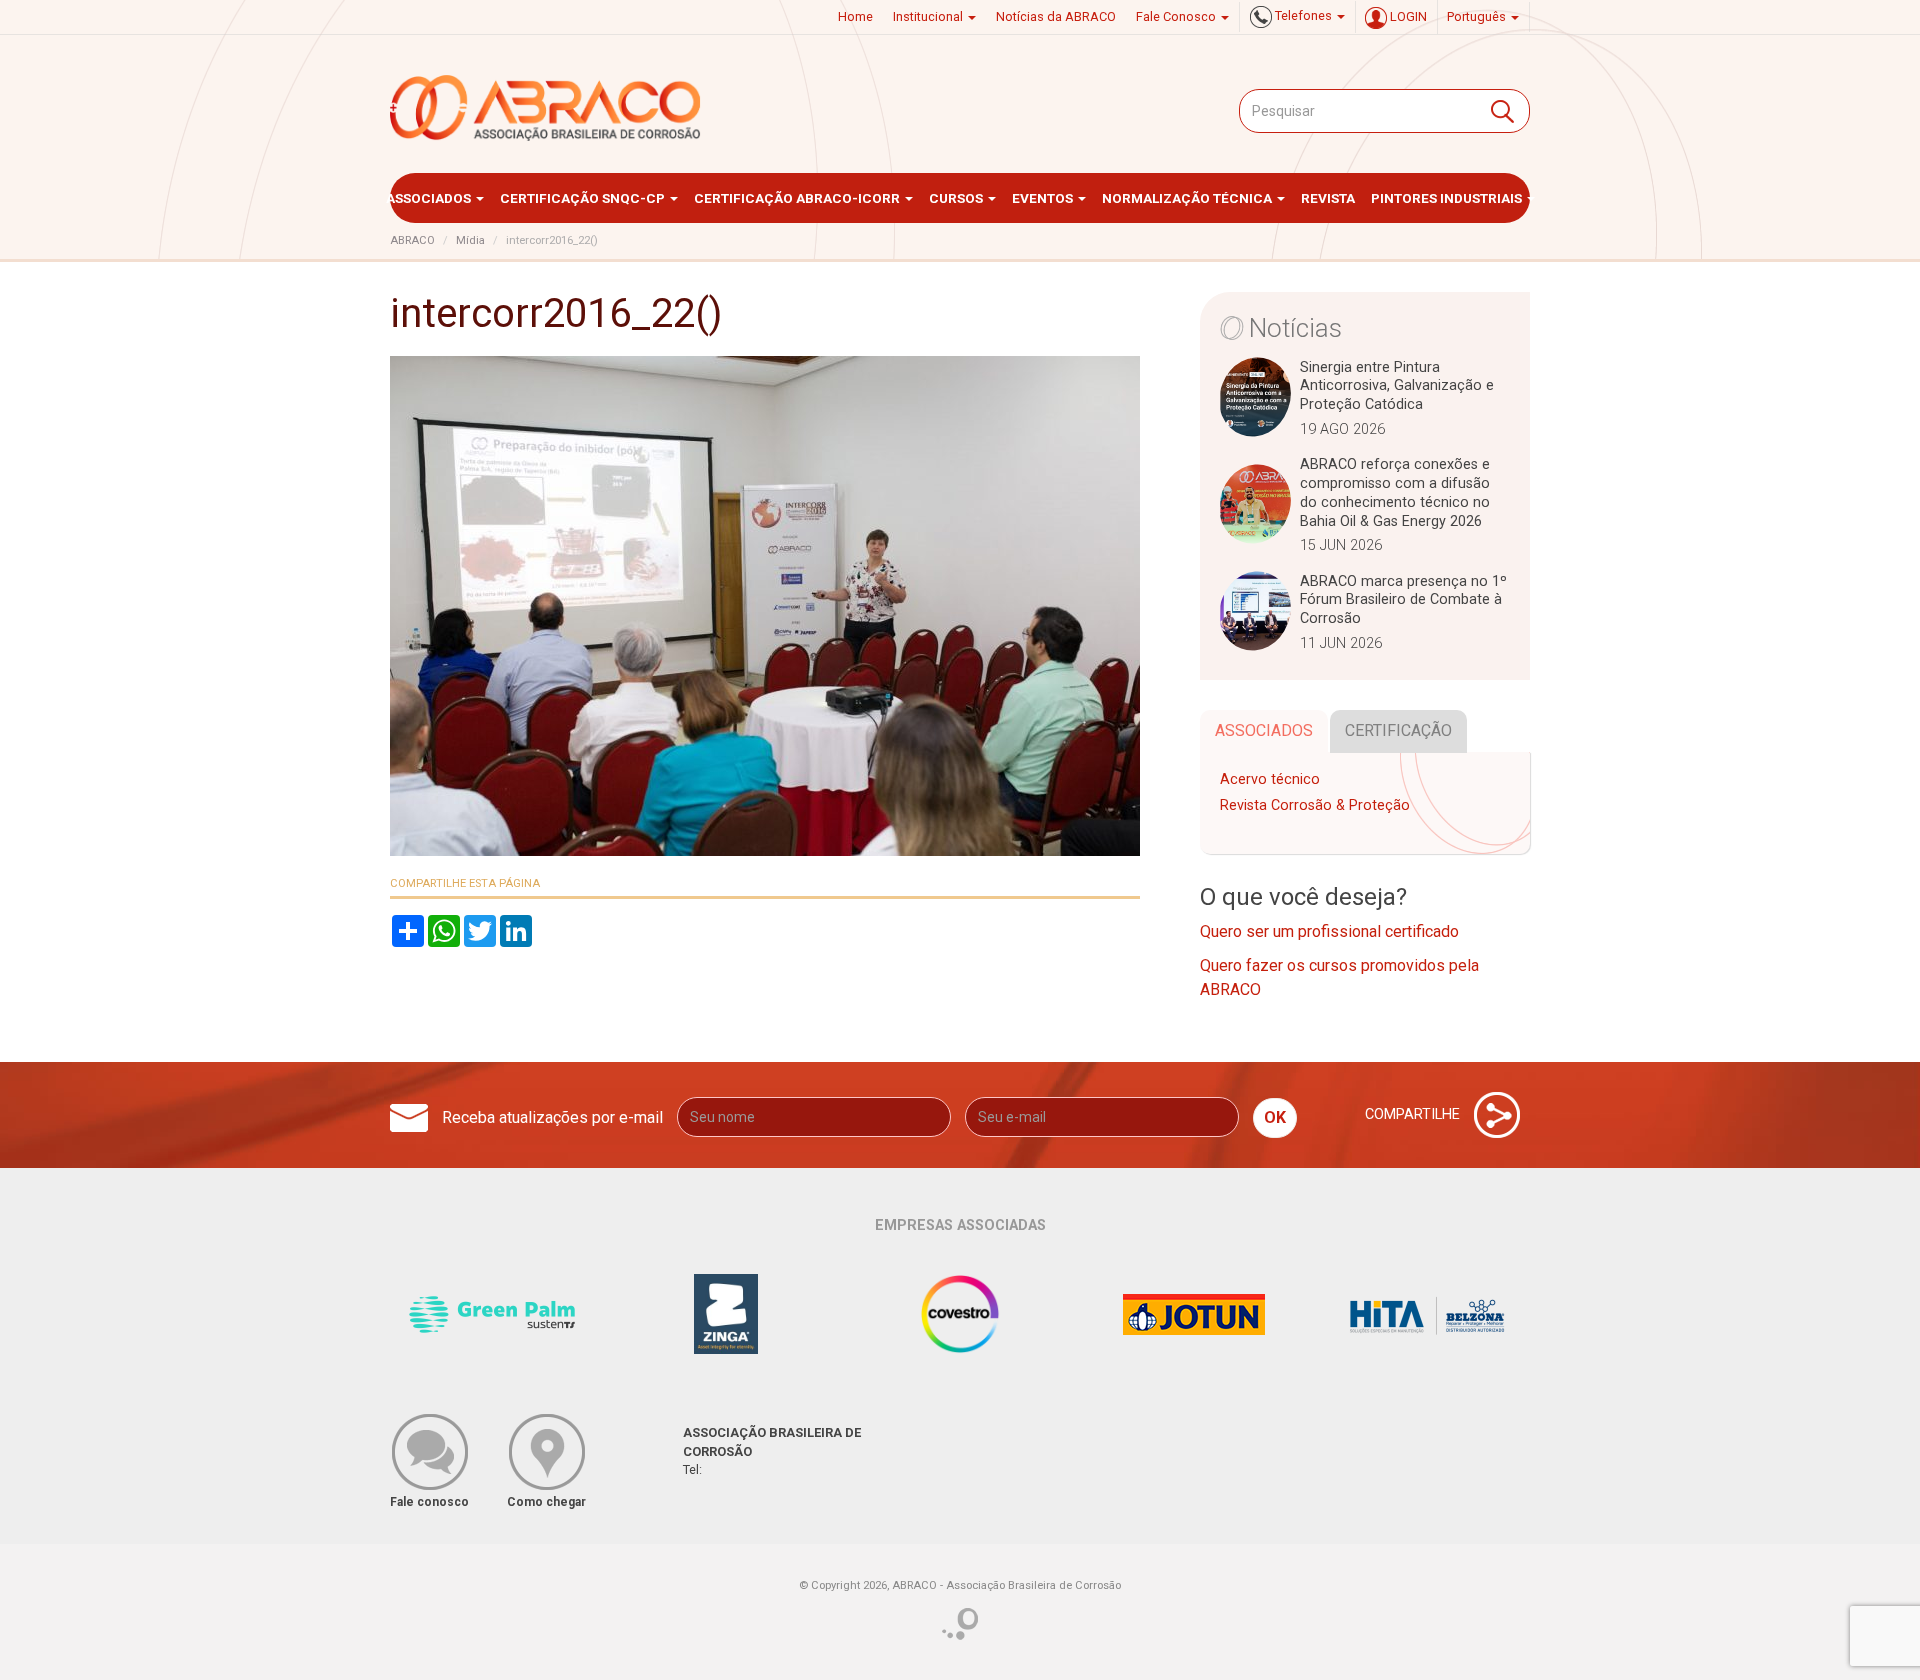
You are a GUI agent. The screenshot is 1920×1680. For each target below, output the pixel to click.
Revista (1328, 198)
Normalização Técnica (1188, 198)
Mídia (470, 240)
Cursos (957, 198)
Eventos (1044, 198)
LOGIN (1407, 16)
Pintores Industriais (1448, 198)
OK (1275, 1117)
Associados (430, 198)
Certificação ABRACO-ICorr (798, 198)
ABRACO (412, 240)
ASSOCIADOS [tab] (1264, 730)
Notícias (1295, 328)
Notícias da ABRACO (1056, 16)
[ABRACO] (546, 108)
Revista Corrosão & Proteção (1315, 805)
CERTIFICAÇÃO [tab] (1398, 730)
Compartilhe (1414, 1114)
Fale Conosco (1177, 16)
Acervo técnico (1270, 779)
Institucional (929, 16)
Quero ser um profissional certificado (1329, 931)
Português (1478, 16)
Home (855, 16)
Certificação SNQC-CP (584, 198)
